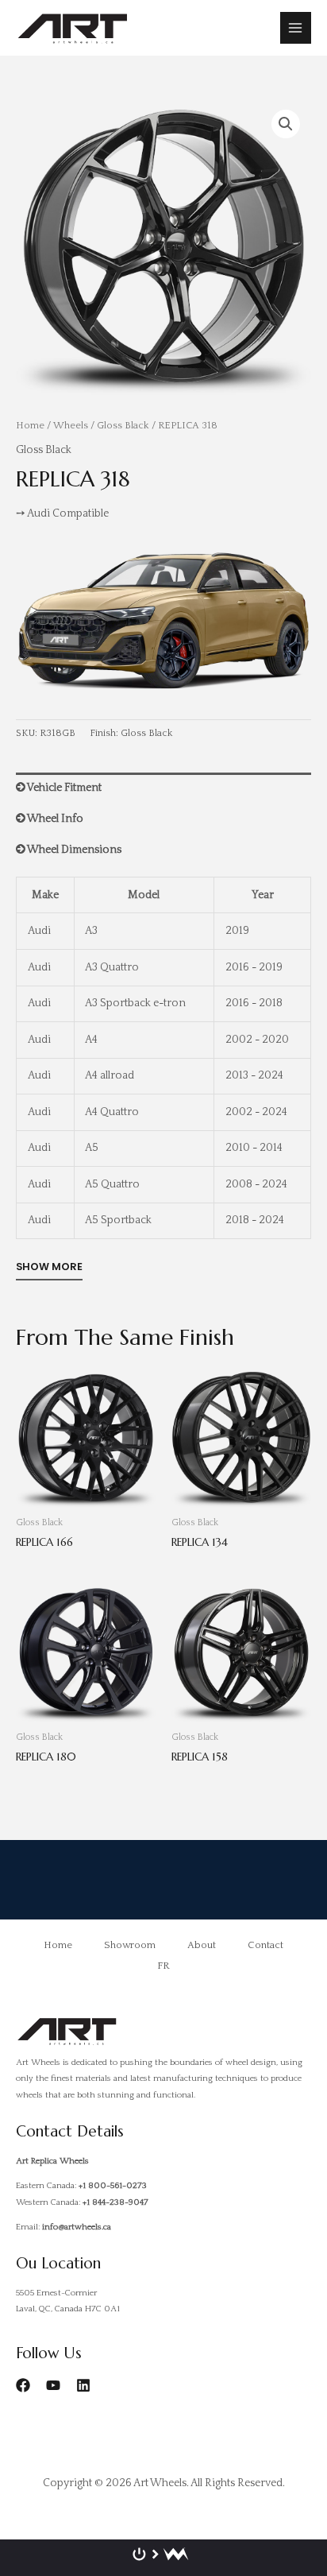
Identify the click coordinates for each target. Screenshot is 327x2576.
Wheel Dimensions (73, 850)
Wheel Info (54, 819)
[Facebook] (23, 2385)
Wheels (71, 425)
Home (30, 425)
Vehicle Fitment (63, 788)
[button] (286, 124)
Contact (265, 1945)
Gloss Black (123, 425)
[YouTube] (53, 2385)
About (202, 1945)
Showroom (130, 1945)
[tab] (163, 788)
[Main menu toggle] (296, 27)
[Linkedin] (83, 2385)
